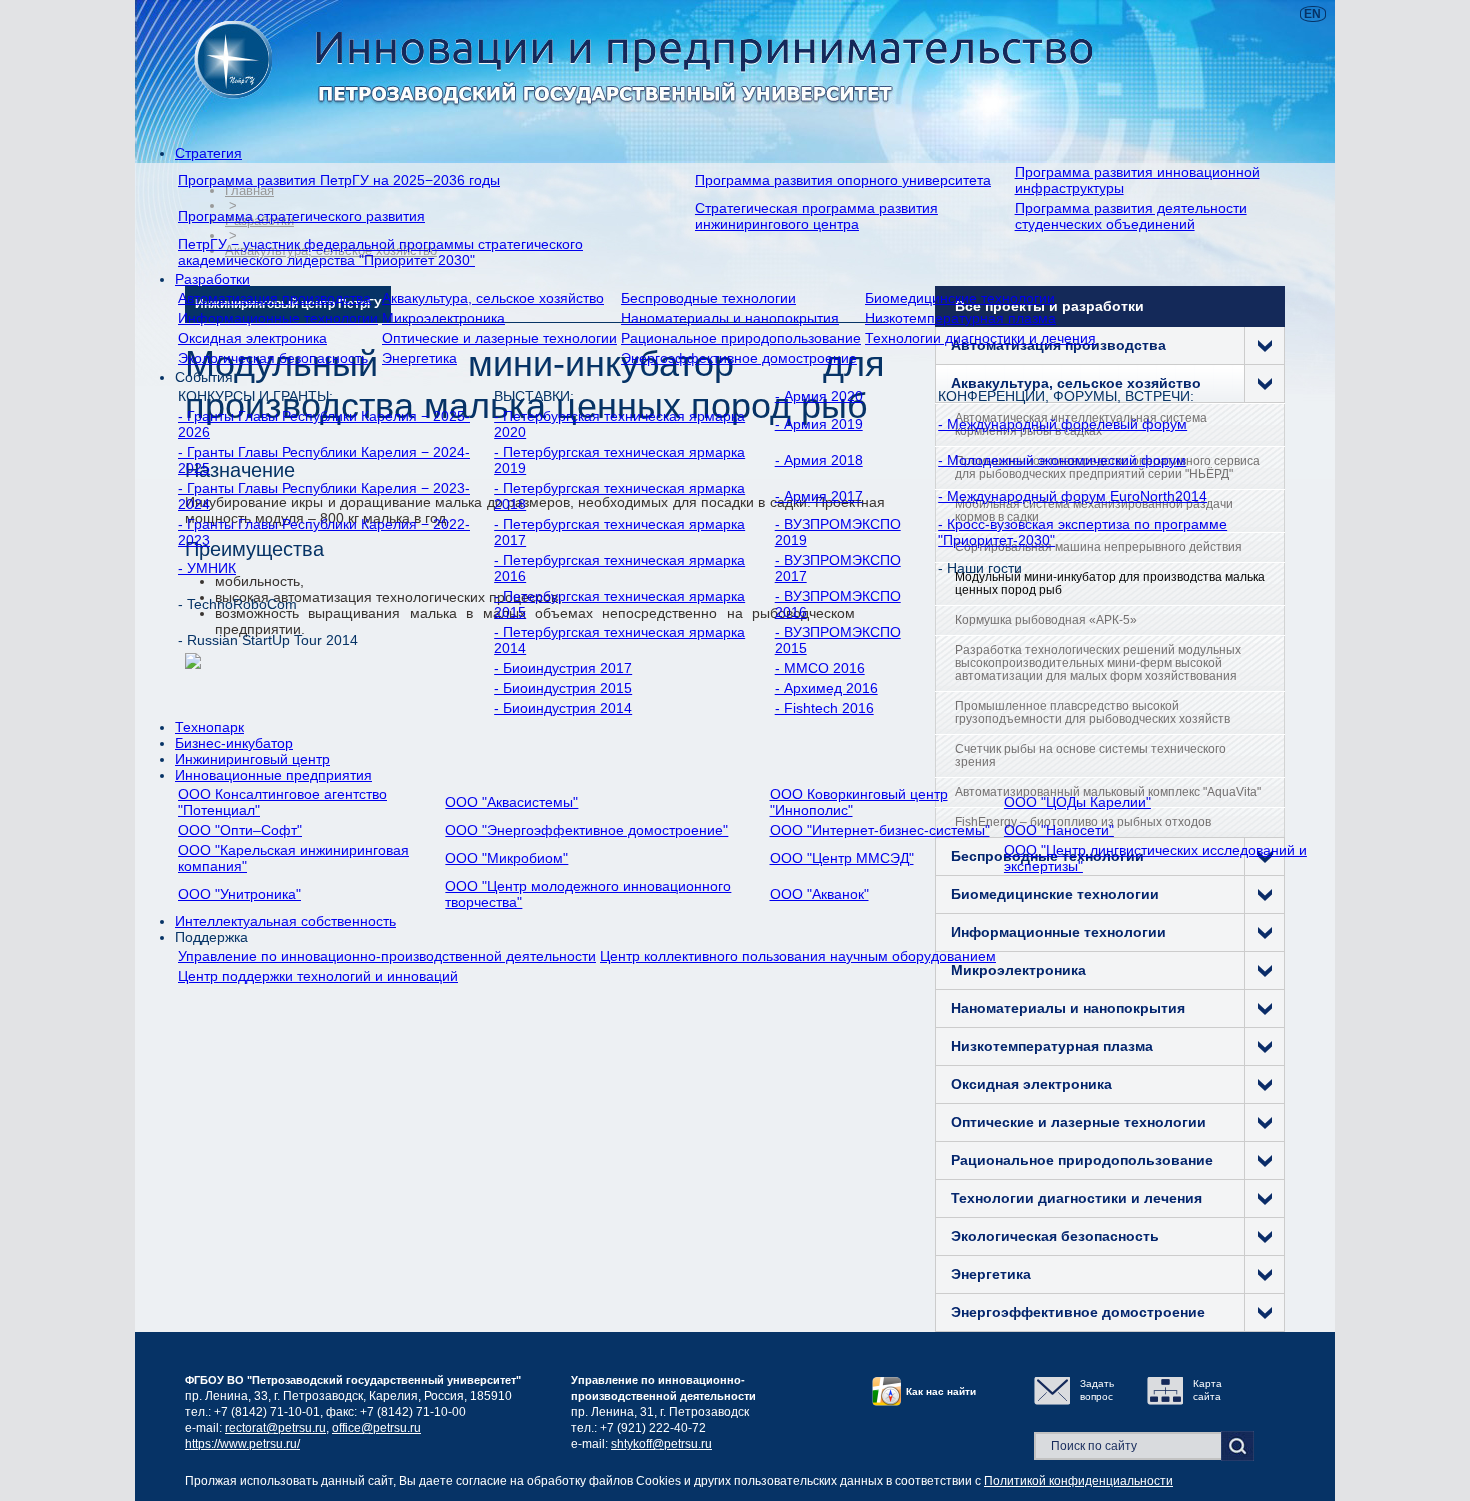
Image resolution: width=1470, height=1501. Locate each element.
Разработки (212, 279)
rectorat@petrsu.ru (275, 1428)
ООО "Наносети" (1059, 830)
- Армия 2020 (819, 396)
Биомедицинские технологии (960, 298)
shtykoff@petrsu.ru (661, 1444)
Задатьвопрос (1097, 1390)
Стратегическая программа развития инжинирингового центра (816, 216)
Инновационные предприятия (273, 775)
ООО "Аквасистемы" (511, 802)
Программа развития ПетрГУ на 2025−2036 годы (339, 180)
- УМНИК (207, 568)
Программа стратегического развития (301, 216)
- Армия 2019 (819, 424)
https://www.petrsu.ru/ (242, 1444)
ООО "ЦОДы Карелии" (1077, 802)
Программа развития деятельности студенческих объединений (1131, 216)
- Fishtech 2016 (824, 708)
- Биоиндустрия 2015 (563, 688)
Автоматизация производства (274, 298)
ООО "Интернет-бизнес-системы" (880, 830)
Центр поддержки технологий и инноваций (318, 976)
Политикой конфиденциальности (1078, 1481)
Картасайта (1207, 1390)
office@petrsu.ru (376, 1428)
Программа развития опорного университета (843, 180)
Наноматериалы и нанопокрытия (730, 318)
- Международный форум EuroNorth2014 (1072, 496)
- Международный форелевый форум (1062, 424)
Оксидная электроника (252, 338)
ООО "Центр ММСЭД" (842, 858)
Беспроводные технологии (708, 298)
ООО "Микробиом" (506, 858)
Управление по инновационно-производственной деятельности (387, 956)
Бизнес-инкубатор (234, 743)
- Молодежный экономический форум (1062, 460)
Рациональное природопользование (741, 338)
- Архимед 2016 (826, 688)
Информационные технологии (278, 318)
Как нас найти (941, 1391)
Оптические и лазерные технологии (499, 338)
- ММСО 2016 (820, 668)
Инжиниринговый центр (252, 759)
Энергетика (419, 358)
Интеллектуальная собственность (285, 921)
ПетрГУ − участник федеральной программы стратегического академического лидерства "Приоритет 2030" (380, 252)
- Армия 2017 (819, 496)
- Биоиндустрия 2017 (563, 668)
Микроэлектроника (443, 318)
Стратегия (208, 153)
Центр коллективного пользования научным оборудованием (798, 956)
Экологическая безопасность (273, 358)
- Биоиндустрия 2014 (563, 708)
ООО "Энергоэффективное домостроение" (586, 830)
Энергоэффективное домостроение (739, 358)
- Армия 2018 (819, 460)
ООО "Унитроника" (239, 894)
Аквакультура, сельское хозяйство (493, 298)
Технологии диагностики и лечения (980, 338)
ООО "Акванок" (819, 894)
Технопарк (209, 727)
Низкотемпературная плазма (960, 318)
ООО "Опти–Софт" (240, 830)
